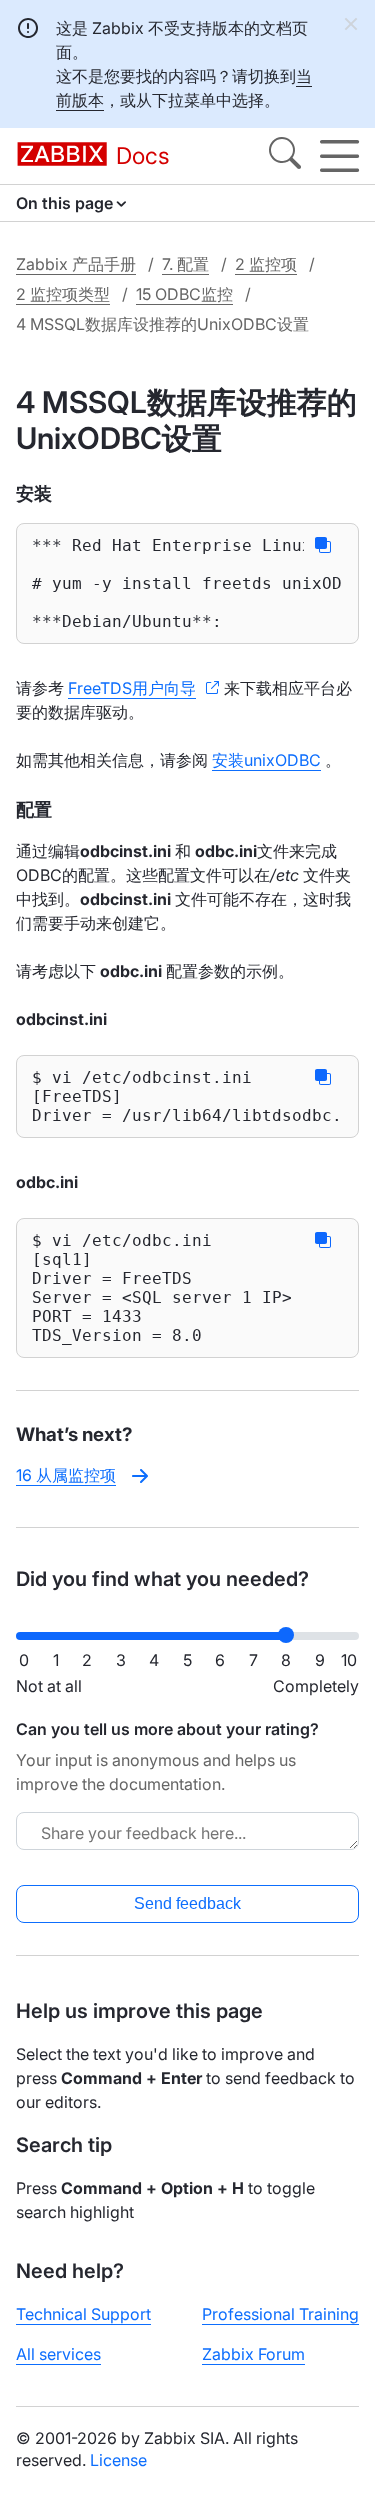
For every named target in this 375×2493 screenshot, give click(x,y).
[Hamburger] (339, 156)
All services (58, 2354)
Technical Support (83, 2314)
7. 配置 (185, 264)
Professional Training (280, 2314)
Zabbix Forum (253, 2354)
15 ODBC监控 (184, 294)
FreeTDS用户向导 (132, 688)
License (118, 2460)
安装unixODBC (266, 760)
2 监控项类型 (63, 294)
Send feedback (187, 1903)
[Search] (285, 156)
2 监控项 (266, 264)
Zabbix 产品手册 (76, 264)
